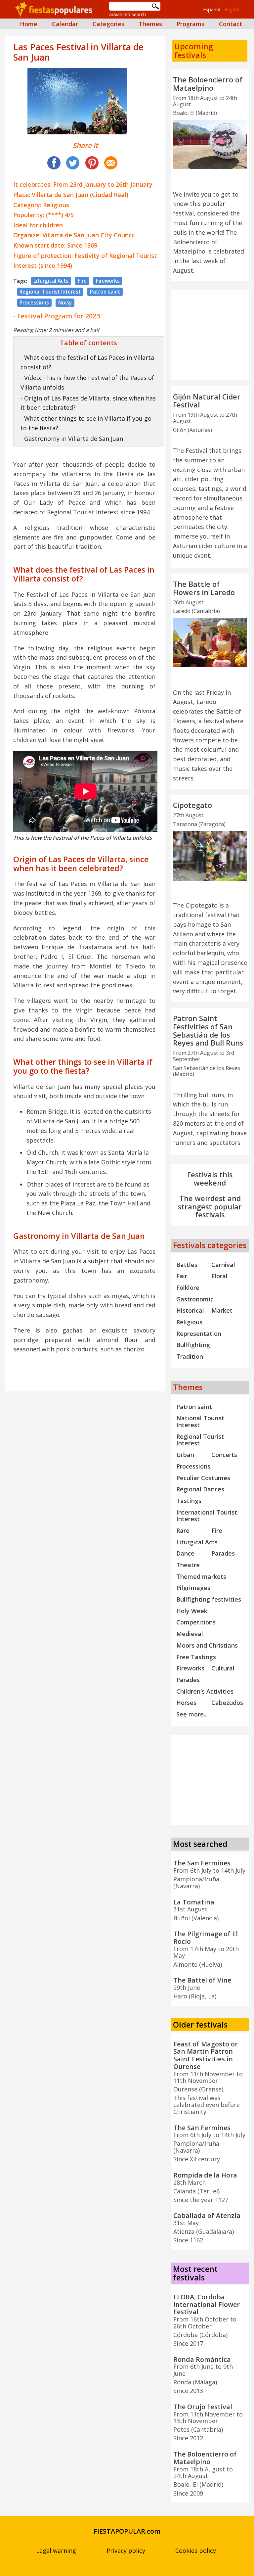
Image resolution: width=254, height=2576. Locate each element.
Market (222, 1310)
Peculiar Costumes (203, 1478)
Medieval (190, 1634)
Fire (82, 281)
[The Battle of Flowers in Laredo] (210, 643)
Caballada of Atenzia (207, 2215)
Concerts (224, 1455)
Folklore (188, 1288)
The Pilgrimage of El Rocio (206, 1938)
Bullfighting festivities (209, 1599)
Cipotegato (192, 805)
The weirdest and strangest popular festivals (210, 1207)
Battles (187, 1265)
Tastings (189, 1501)
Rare (183, 1530)
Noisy (65, 303)
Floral (219, 1276)
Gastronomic (195, 1299)
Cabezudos (227, 1703)
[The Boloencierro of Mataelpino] (210, 144)
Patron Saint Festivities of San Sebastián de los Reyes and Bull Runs (208, 1030)
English (232, 9)
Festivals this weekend (210, 1179)
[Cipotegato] (210, 856)
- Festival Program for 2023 (57, 316)
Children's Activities (205, 1691)
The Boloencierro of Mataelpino (208, 84)
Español (212, 9)
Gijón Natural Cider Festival (207, 401)
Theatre (188, 1565)
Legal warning (56, 2551)
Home (29, 24)
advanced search (127, 14)
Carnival (223, 1265)
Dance (185, 1553)
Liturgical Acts (51, 281)
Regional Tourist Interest (50, 292)
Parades (223, 1553)
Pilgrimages (193, 1588)
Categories (108, 24)
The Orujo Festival (203, 2407)
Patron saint (105, 292)
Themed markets (201, 1576)
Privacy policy (126, 2551)
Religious (189, 1322)
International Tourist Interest (207, 1516)
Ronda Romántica (202, 2359)
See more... (192, 1714)
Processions (34, 303)
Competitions (196, 1622)
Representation (199, 1334)
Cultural (223, 1668)
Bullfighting (193, 1345)
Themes (150, 24)
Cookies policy (196, 2551)
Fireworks (108, 281)
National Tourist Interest (200, 1421)
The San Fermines (202, 1863)
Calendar (65, 24)
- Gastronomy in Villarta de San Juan (72, 439)
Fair (182, 1276)
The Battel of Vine (202, 1980)
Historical (190, 1310)
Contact (231, 24)
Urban (185, 1455)
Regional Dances (200, 1489)
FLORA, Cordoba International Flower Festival (207, 2304)
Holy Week (192, 1611)
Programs (190, 24)
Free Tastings (196, 1657)
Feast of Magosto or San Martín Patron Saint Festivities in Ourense (206, 2055)
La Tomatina (194, 1902)
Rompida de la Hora (205, 2175)
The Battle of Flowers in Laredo (204, 588)
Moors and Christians (207, 1645)
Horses (186, 1703)
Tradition (190, 1356)
